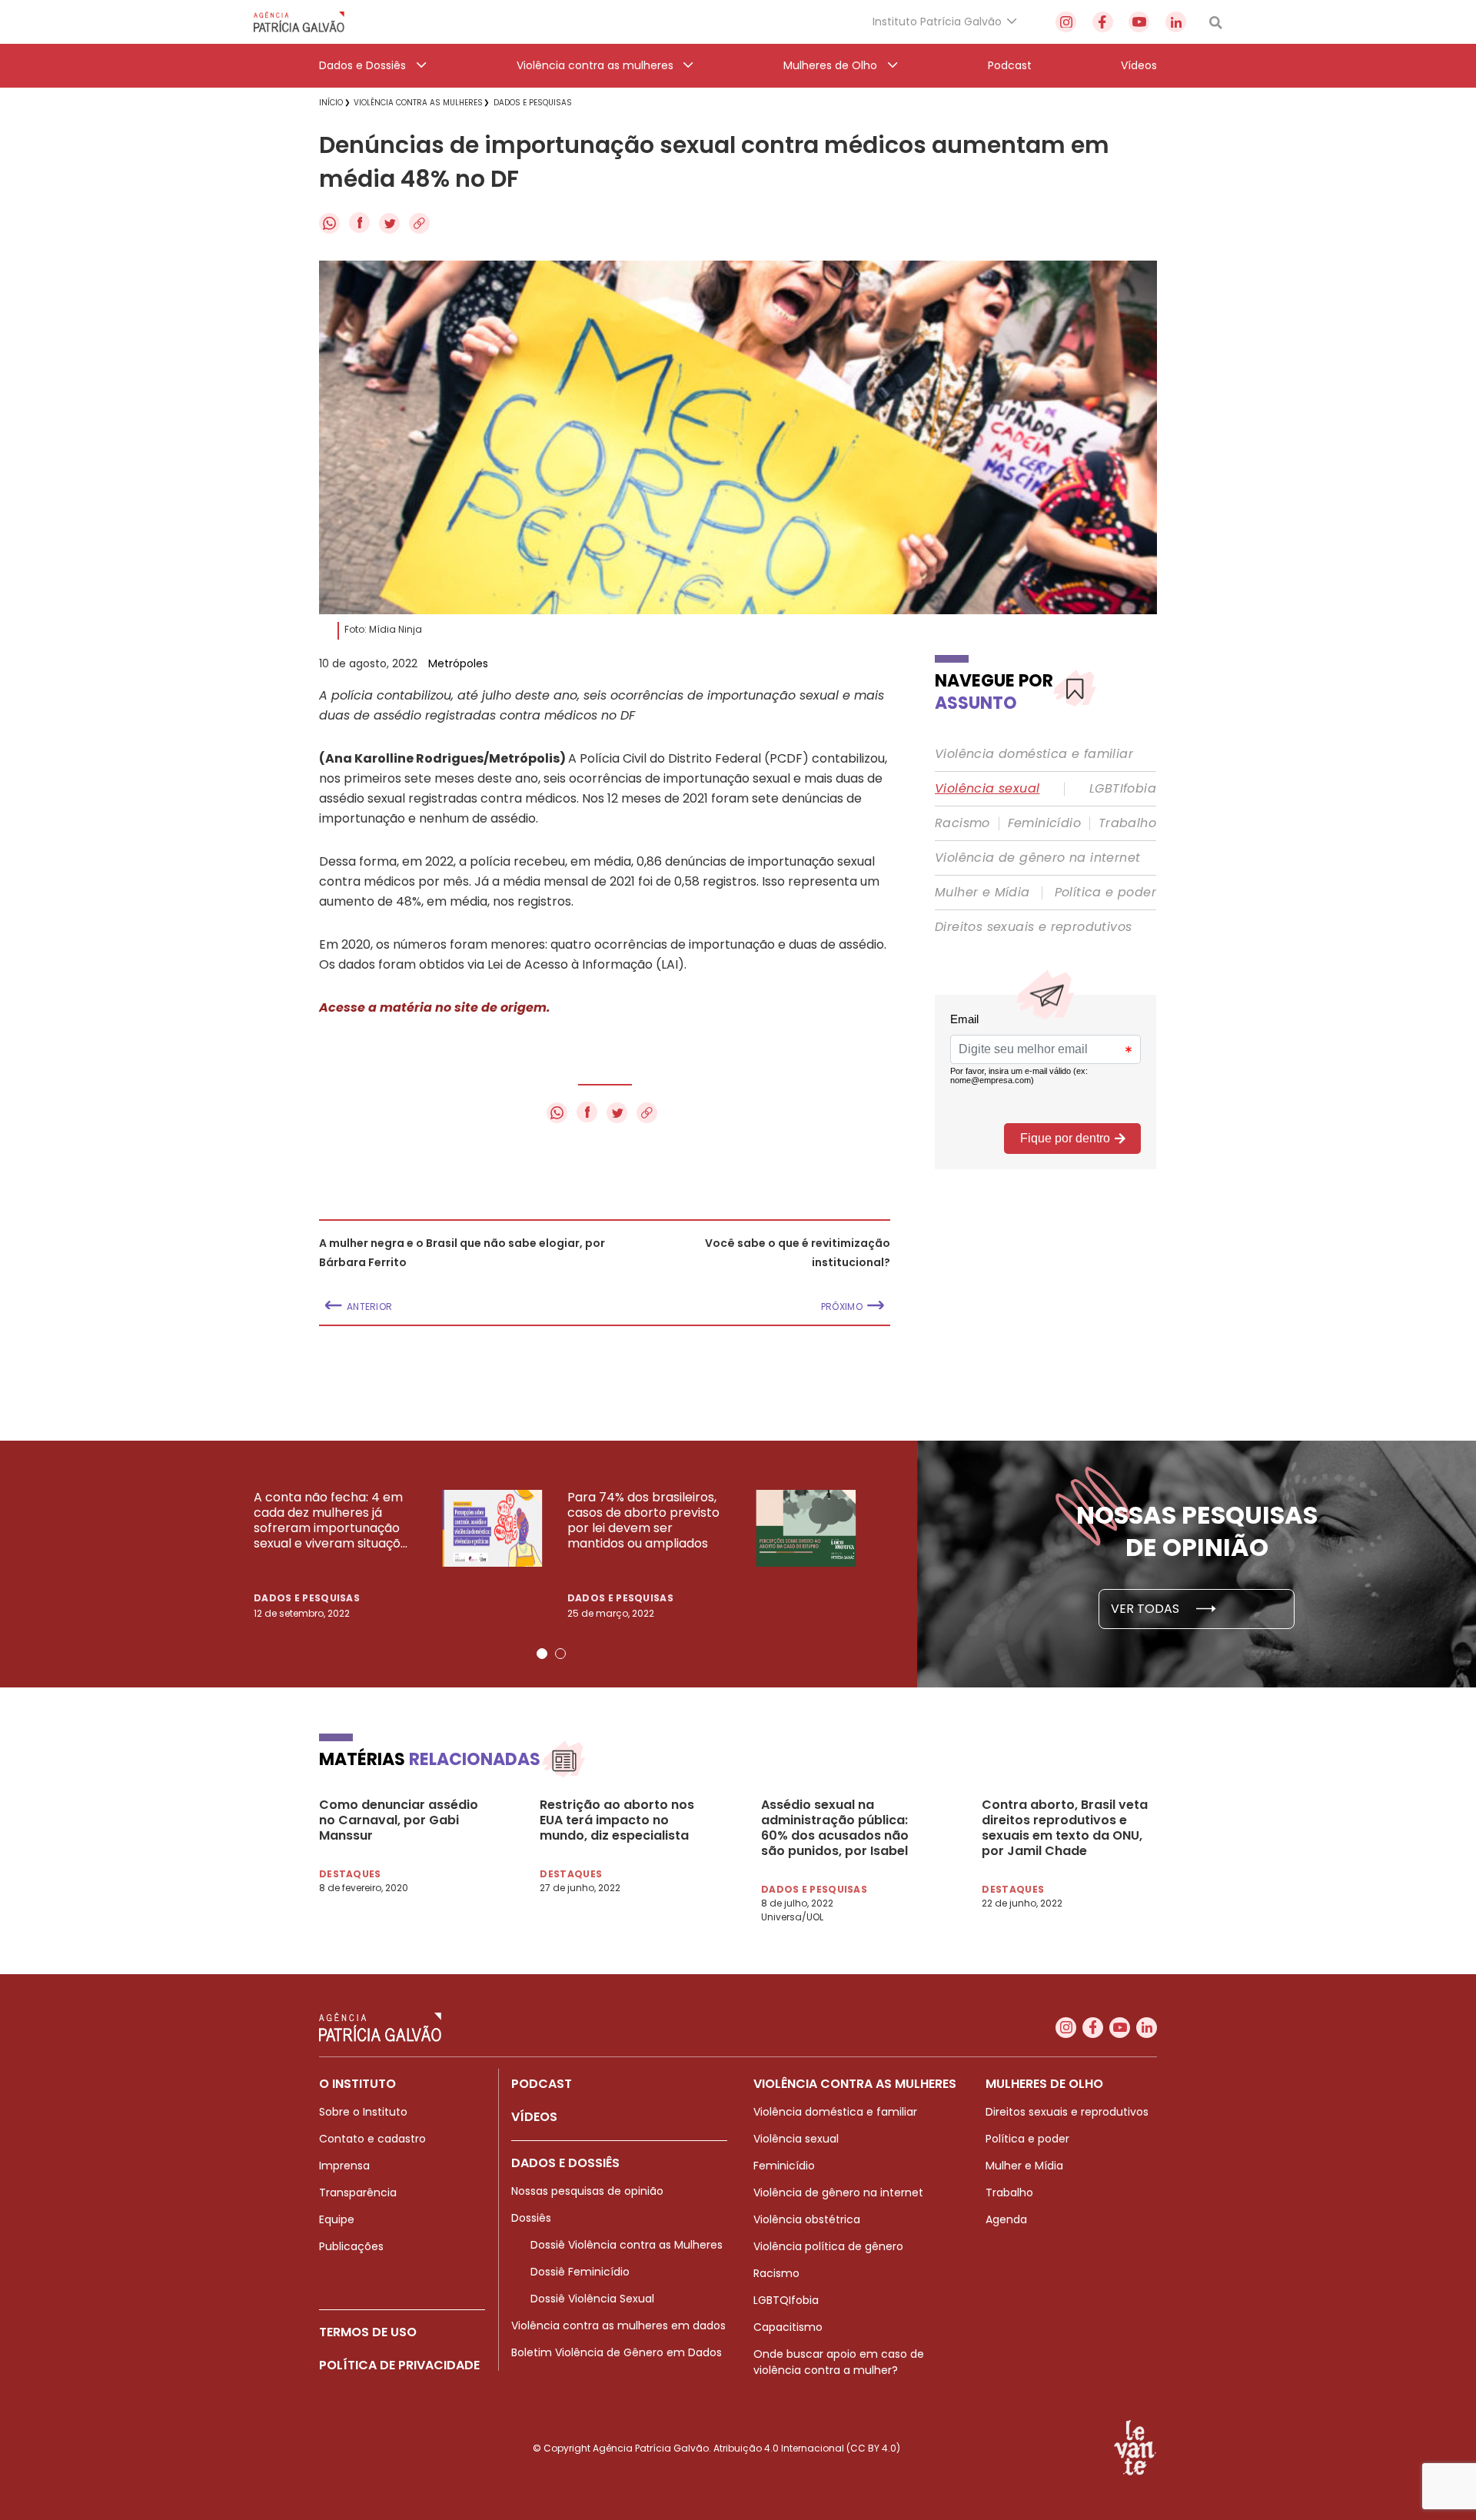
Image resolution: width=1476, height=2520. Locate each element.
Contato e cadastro (372, 2139)
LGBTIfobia (1123, 789)
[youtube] (1139, 22)
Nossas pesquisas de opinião (587, 2191)
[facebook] (1103, 22)
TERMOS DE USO (368, 2332)
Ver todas (1147, 1609)
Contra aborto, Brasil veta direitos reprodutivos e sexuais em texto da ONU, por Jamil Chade (1065, 1828)
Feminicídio (1044, 823)
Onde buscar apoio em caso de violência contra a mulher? (839, 2362)
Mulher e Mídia (982, 893)
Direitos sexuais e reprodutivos (1033, 927)
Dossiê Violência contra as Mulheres (627, 2245)
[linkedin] (1176, 22)
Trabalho (1127, 823)
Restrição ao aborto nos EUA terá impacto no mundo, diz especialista (617, 1820)
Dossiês (531, 2218)
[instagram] (1066, 22)
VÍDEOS (534, 2117)
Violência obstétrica (807, 2219)
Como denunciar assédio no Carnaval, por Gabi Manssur (399, 1820)
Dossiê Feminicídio (580, 2272)
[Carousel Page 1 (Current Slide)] (542, 1654)
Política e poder (1105, 893)
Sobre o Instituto (363, 2112)
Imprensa (344, 2166)
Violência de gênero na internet (1037, 858)
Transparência (358, 2193)
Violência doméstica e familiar (1034, 754)
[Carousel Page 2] (560, 1654)
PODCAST (542, 2084)
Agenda (1006, 2219)
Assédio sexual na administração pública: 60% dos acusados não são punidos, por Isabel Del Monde (835, 1828)
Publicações (351, 2246)
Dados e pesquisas (307, 1598)
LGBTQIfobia (786, 2300)
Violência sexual (987, 789)
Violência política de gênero (828, 2246)
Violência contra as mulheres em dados (618, 2326)
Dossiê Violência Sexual (592, 2299)
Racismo (962, 823)
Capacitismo (788, 2327)
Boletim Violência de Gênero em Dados (617, 2352)
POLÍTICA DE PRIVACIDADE (399, 2365)
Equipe (337, 2219)
